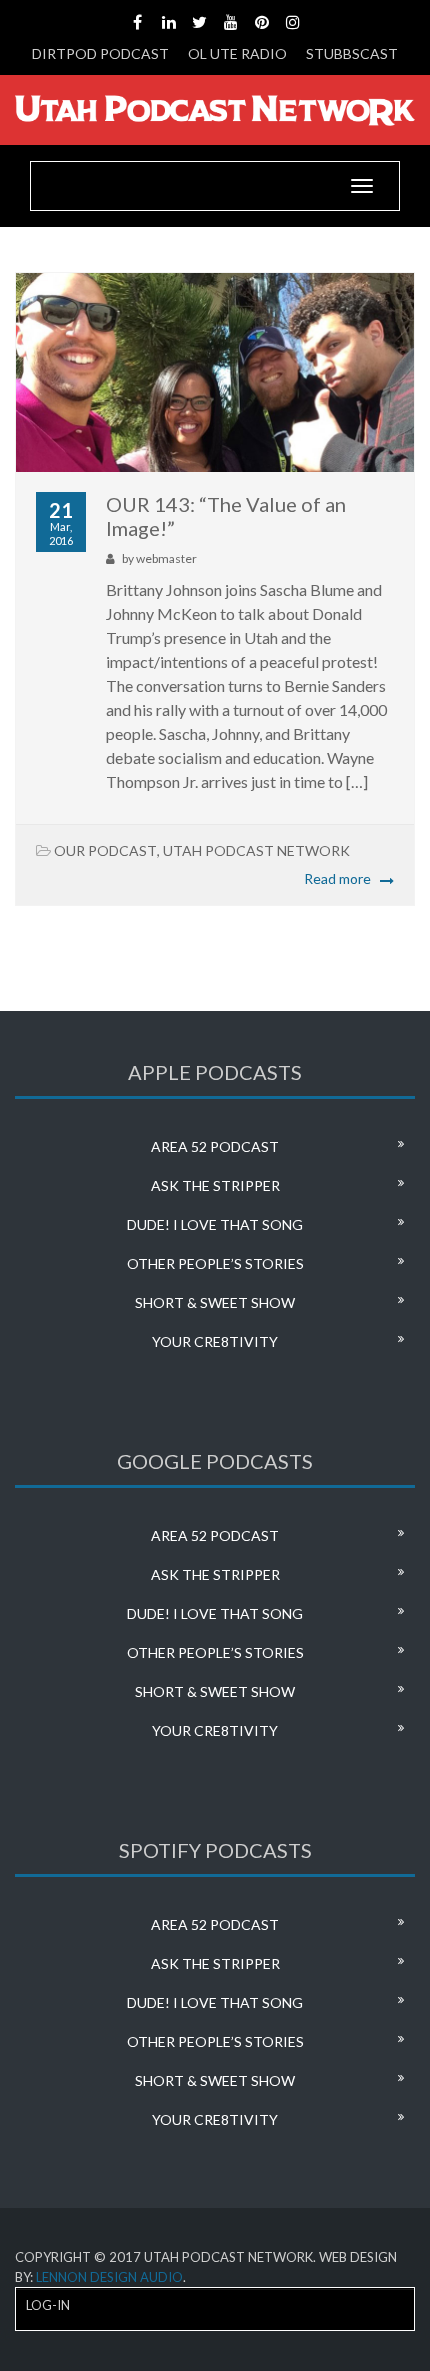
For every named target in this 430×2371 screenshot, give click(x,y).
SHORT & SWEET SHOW (215, 1302)
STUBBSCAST (352, 53)
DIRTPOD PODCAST (100, 53)
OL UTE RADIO (237, 53)
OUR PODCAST (105, 850)
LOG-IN (48, 2305)
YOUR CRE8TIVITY (215, 1341)
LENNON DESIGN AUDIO (109, 2277)
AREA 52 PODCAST (215, 1146)
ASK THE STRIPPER (215, 1185)
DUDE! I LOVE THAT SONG (215, 1224)
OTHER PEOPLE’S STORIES (215, 1263)
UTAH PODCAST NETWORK (256, 850)
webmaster (166, 558)
